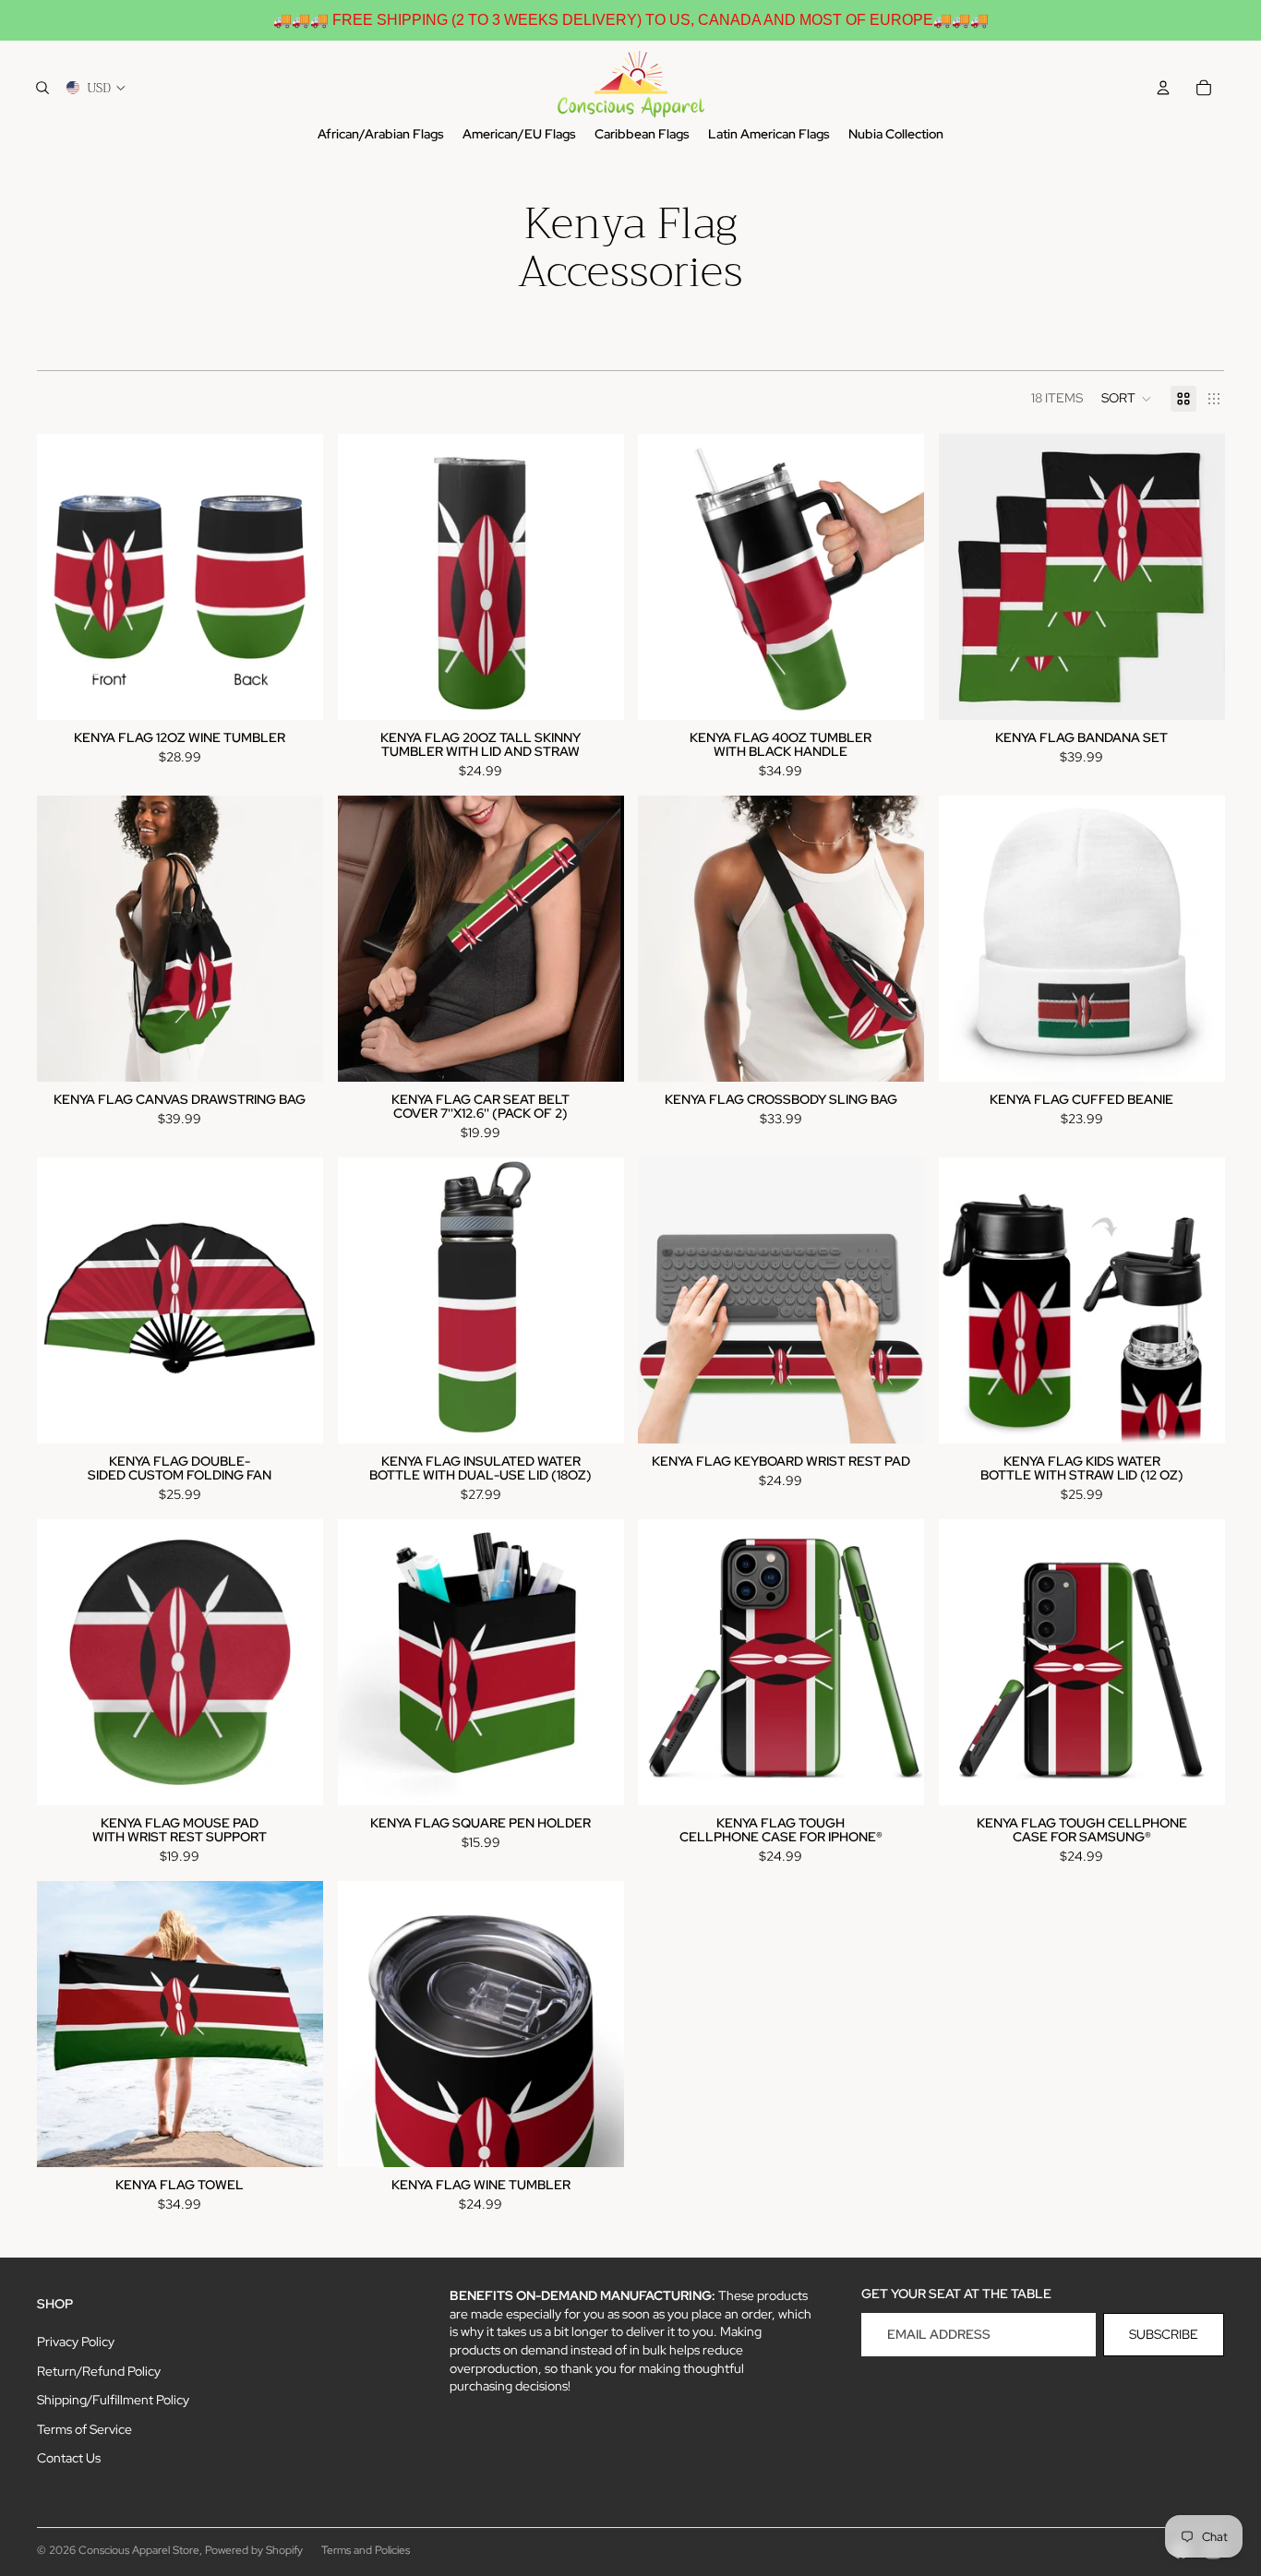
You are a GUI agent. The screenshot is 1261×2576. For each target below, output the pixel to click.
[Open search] (42, 88)
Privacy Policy (76, 2342)
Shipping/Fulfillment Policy (113, 2400)
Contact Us (69, 2458)
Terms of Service (84, 2429)
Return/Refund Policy (99, 2371)
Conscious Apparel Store (139, 2550)
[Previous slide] (65, 577)
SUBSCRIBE (1164, 2334)
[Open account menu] (1163, 88)
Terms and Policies (366, 2550)
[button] (1127, 399)
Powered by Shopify (254, 2550)
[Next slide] (295, 577)
